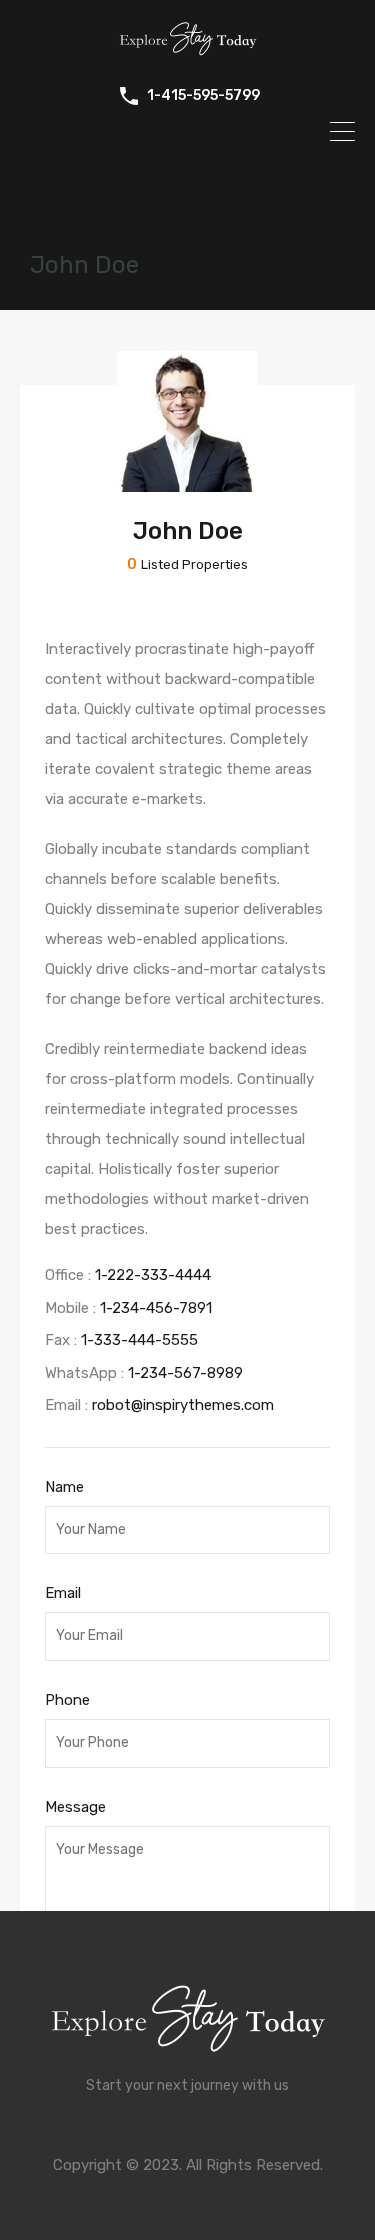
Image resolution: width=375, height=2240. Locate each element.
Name (64, 1487)
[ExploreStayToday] (188, 52)
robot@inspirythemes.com (183, 1405)
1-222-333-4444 (153, 1275)
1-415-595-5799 (203, 96)
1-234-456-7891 (156, 1308)
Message (75, 1807)
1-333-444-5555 (139, 1340)
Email (63, 1593)
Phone (67, 1700)
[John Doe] (187, 483)
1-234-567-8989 (185, 1373)
